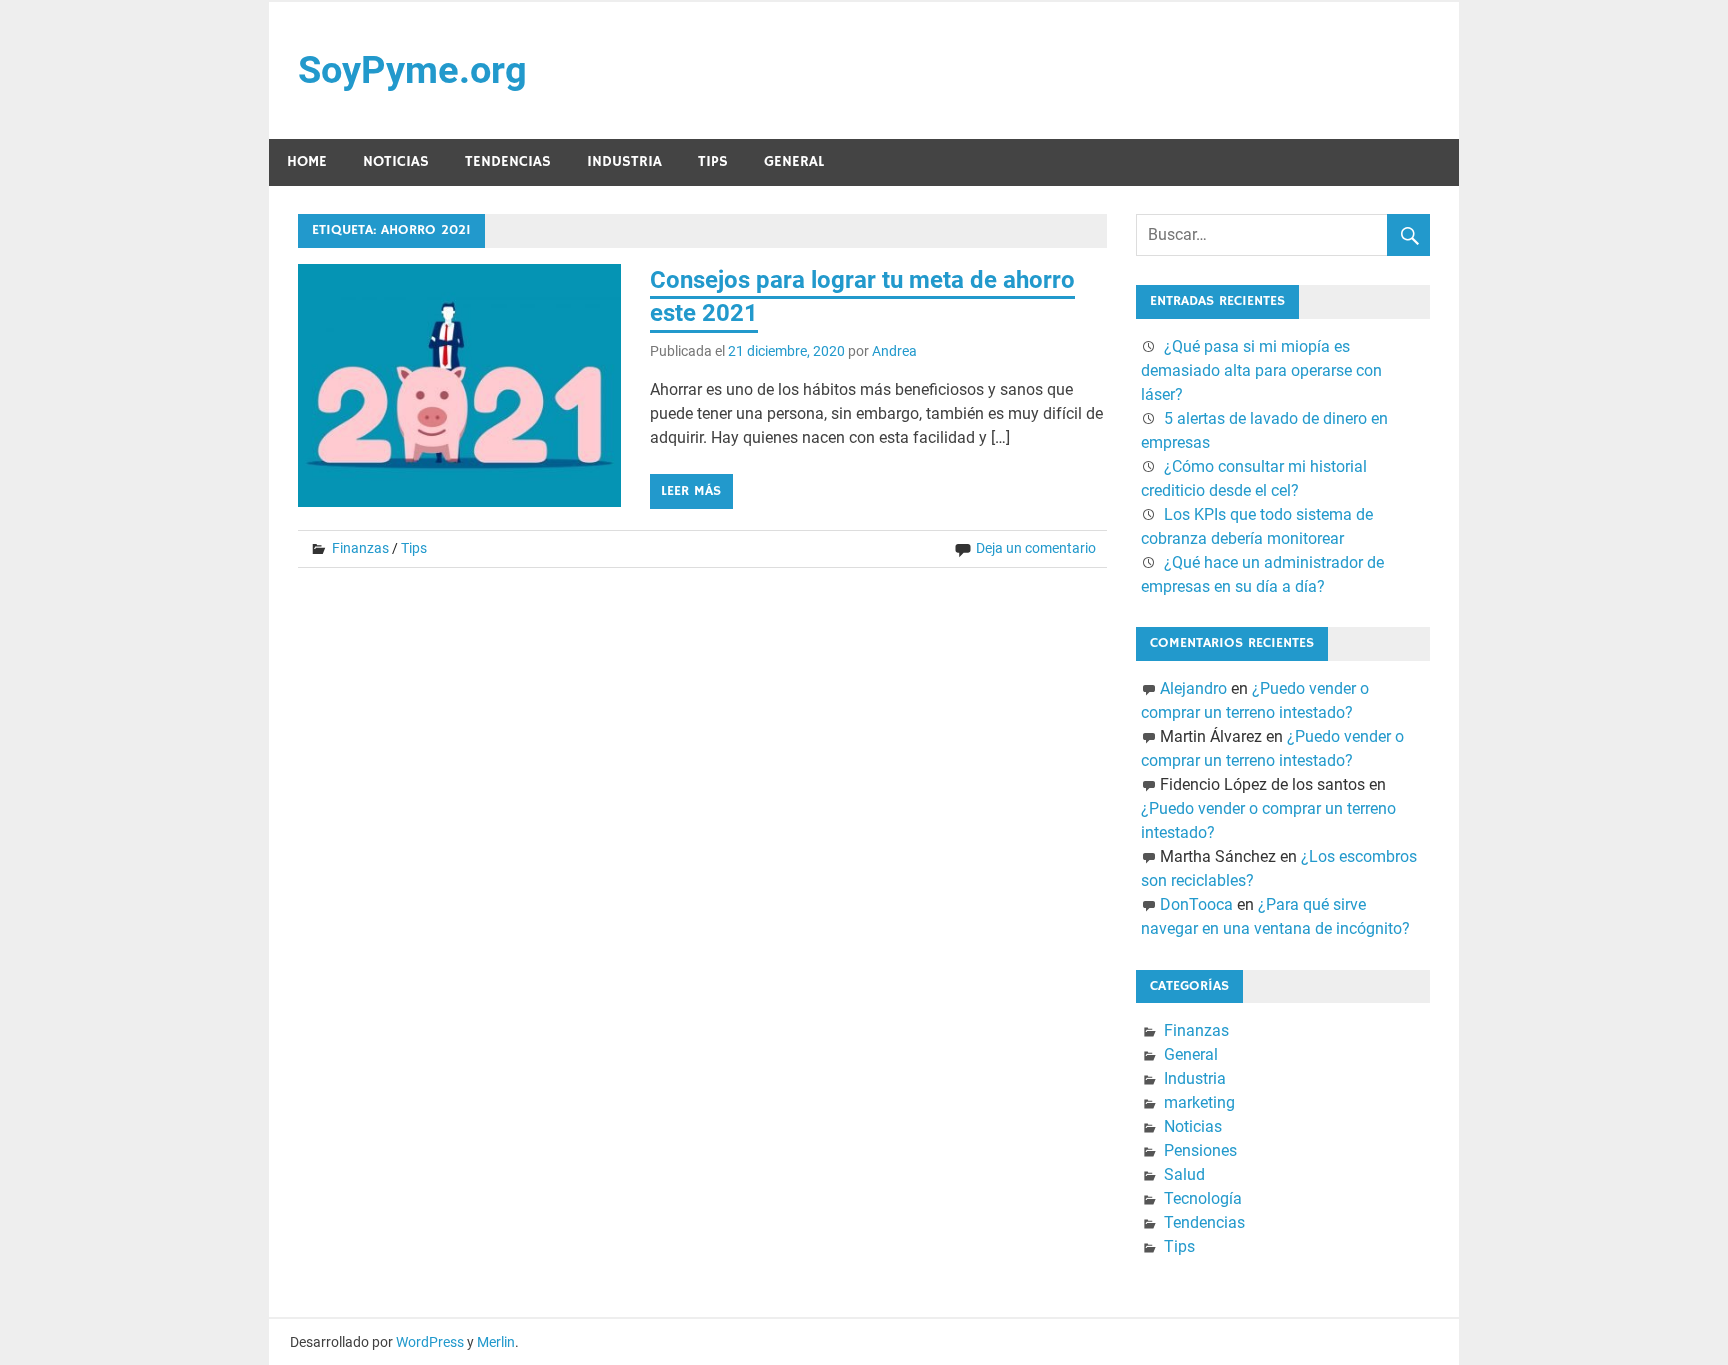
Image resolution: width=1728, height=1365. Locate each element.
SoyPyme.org (412, 70)
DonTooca (1196, 904)
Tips (713, 161)
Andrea (894, 351)
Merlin (496, 1342)
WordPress (430, 1342)
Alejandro (1193, 688)
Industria (624, 161)
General (794, 161)
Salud (1184, 1174)
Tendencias (508, 161)
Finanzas (360, 548)
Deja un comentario (1036, 548)
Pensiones (1200, 1150)
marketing (1199, 1102)
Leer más (691, 491)
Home (307, 161)
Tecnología (1203, 1198)
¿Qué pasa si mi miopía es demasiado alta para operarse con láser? (1261, 370)
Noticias (396, 161)
